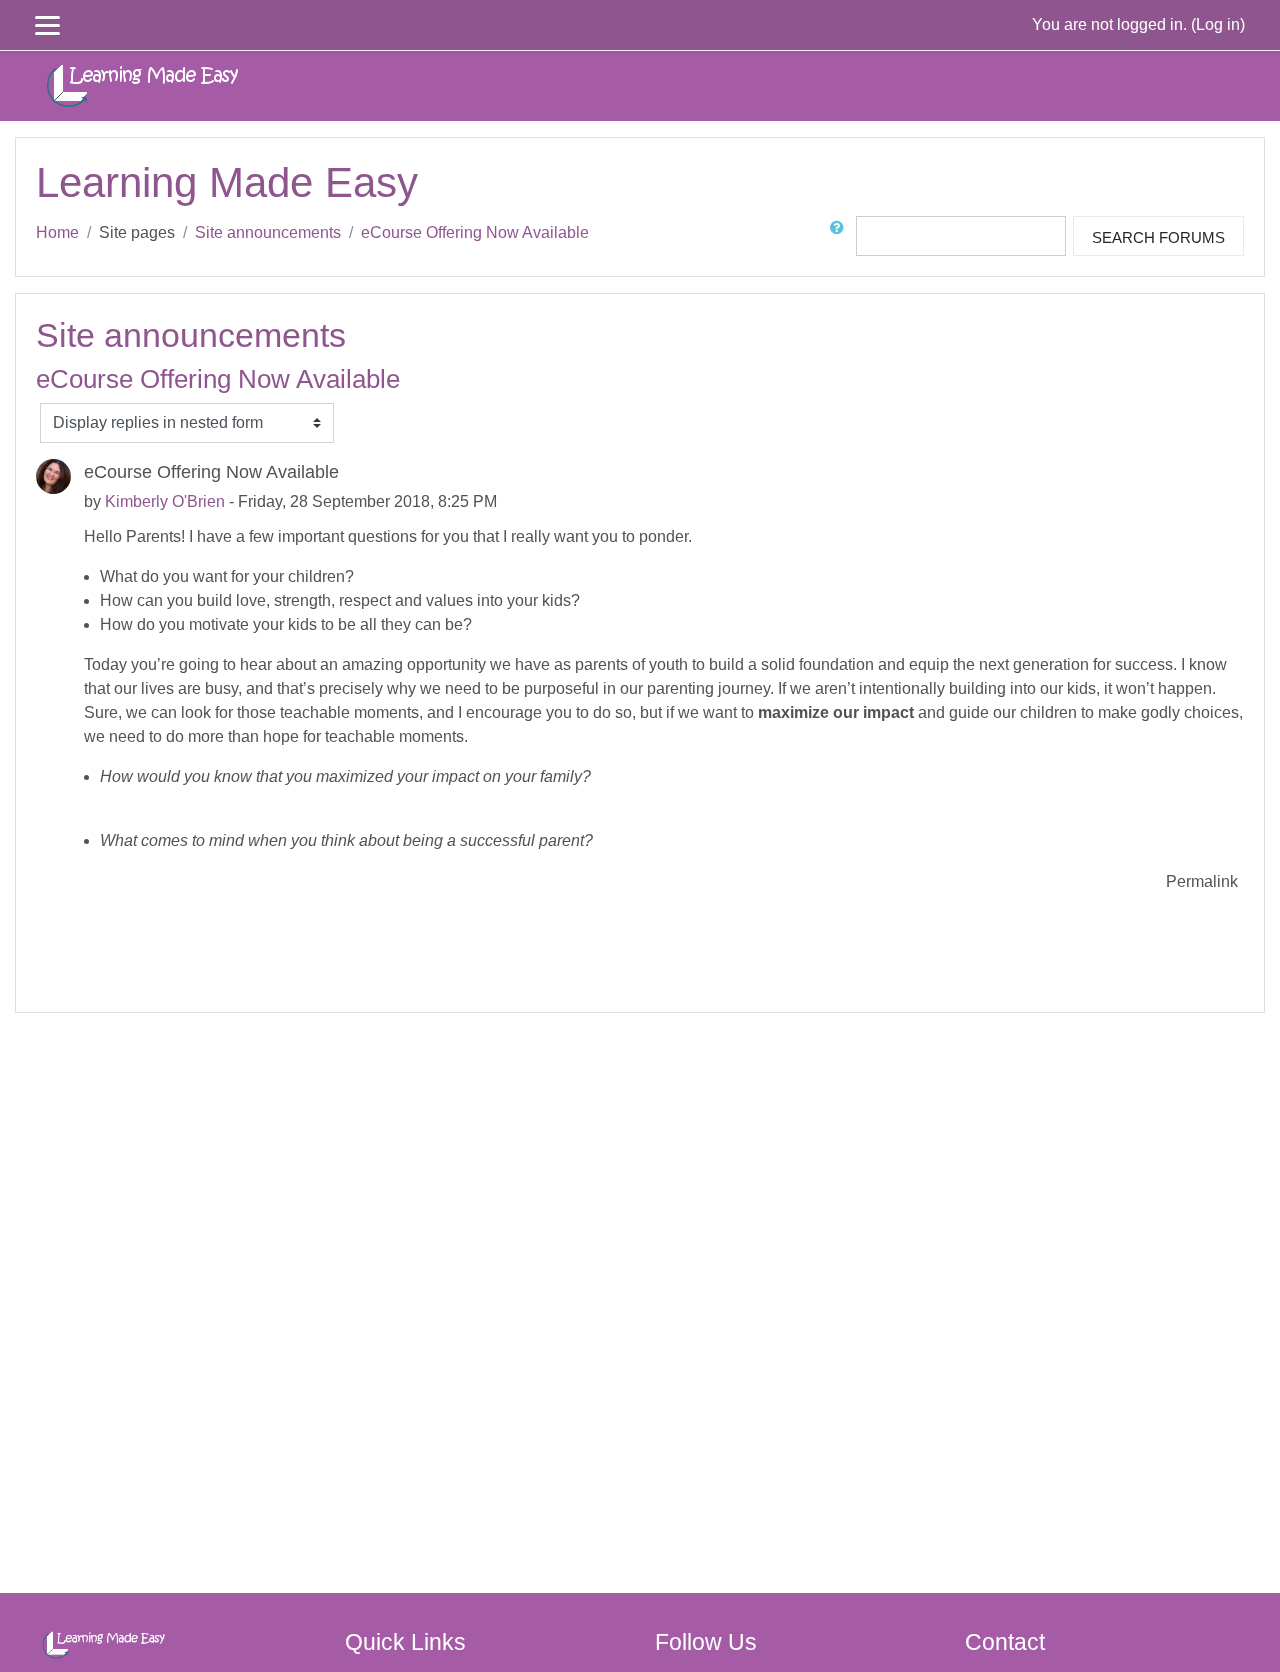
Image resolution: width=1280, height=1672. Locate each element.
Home (57, 232)
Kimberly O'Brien (165, 501)
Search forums (1158, 237)
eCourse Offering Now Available (475, 232)
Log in (1218, 24)
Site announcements (268, 232)
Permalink (1202, 881)
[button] (841, 236)
